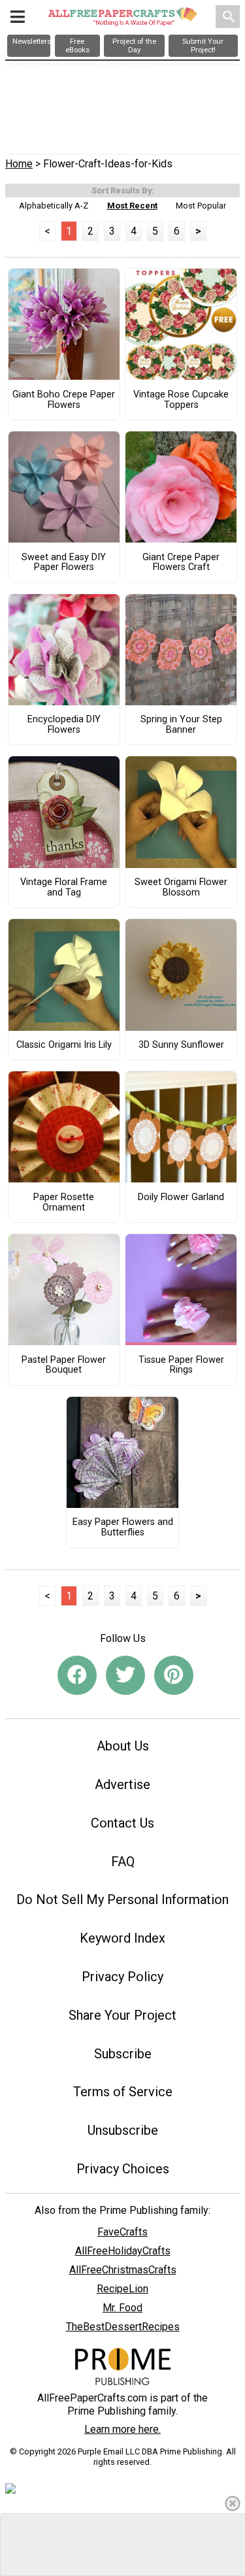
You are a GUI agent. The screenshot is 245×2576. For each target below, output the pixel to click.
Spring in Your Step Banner (181, 725)
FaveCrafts (122, 2232)
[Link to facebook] (77, 1675)
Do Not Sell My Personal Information (122, 1899)
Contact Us (122, 1823)
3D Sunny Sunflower (181, 1045)
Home (19, 164)
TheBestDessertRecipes (123, 2327)
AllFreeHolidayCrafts (123, 2251)
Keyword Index (122, 1938)
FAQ (123, 1862)
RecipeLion (122, 2289)
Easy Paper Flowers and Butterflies (123, 1528)
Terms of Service (123, 2092)
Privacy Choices (123, 2169)
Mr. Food (122, 2308)
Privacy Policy (122, 1977)
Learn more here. (122, 2429)
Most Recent (132, 206)
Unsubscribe (123, 2130)
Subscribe (123, 2054)
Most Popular (201, 206)
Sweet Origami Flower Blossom (181, 888)
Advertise (122, 1784)
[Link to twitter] (125, 1675)
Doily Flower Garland (181, 1197)
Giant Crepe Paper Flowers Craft (181, 563)
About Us (123, 1746)
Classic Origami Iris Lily (64, 1045)
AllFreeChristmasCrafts (123, 2270)
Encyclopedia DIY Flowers (64, 725)
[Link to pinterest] (174, 1675)
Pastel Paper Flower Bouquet (64, 1365)
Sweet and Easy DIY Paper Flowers (64, 563)
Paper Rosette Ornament (64, 1203)
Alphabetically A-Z (54, 206)
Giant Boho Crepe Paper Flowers (64, 400)
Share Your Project (122, 2015)
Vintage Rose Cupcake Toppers (181, 400)
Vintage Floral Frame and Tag (64, 888)
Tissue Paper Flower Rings (181, 1365)
